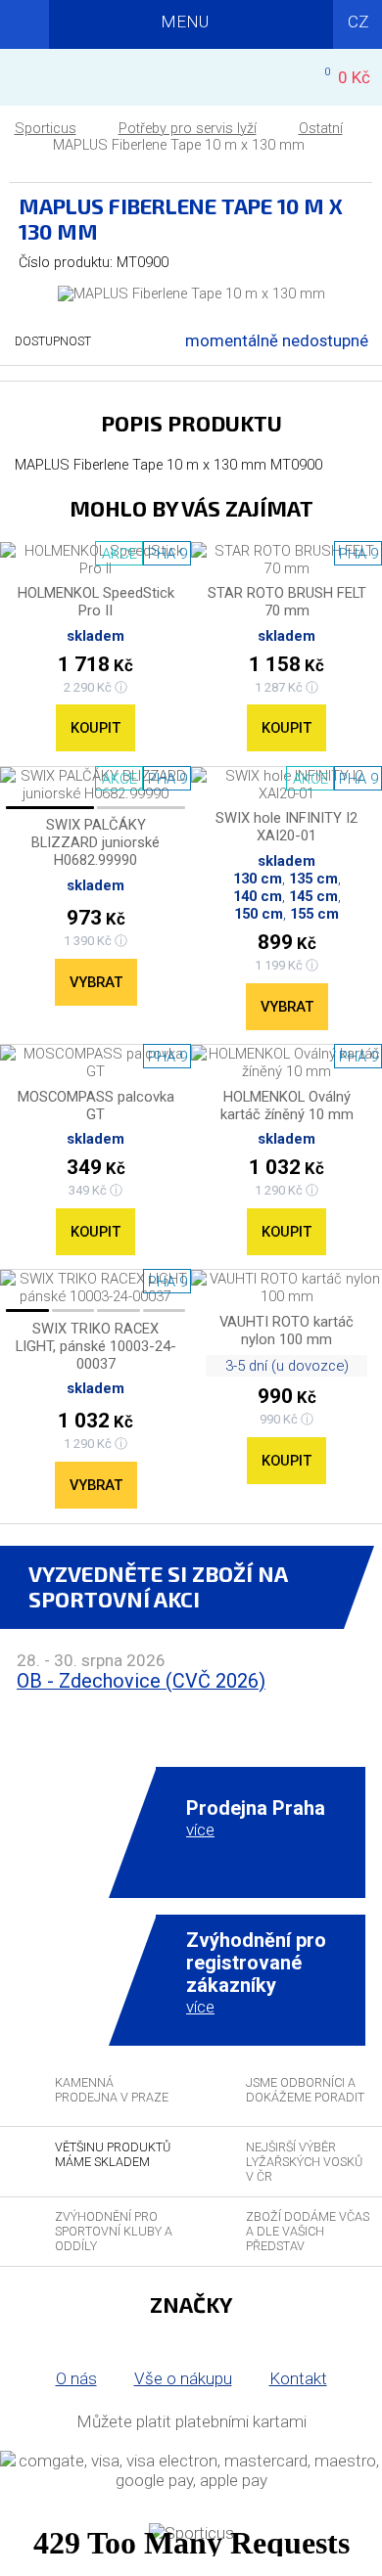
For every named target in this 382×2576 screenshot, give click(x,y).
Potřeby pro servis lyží (188, 129)
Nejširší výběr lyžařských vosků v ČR (304, 2162)
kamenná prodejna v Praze (112, 2090)
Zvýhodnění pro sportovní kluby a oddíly (114, 2231)
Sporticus (46, 129)
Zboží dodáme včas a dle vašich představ (308, 2231)
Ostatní (321, 129)
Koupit (95, 728)
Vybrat (96, 982)
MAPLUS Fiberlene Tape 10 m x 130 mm (179, 145)
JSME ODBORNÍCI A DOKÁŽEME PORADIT (305, 2090)
